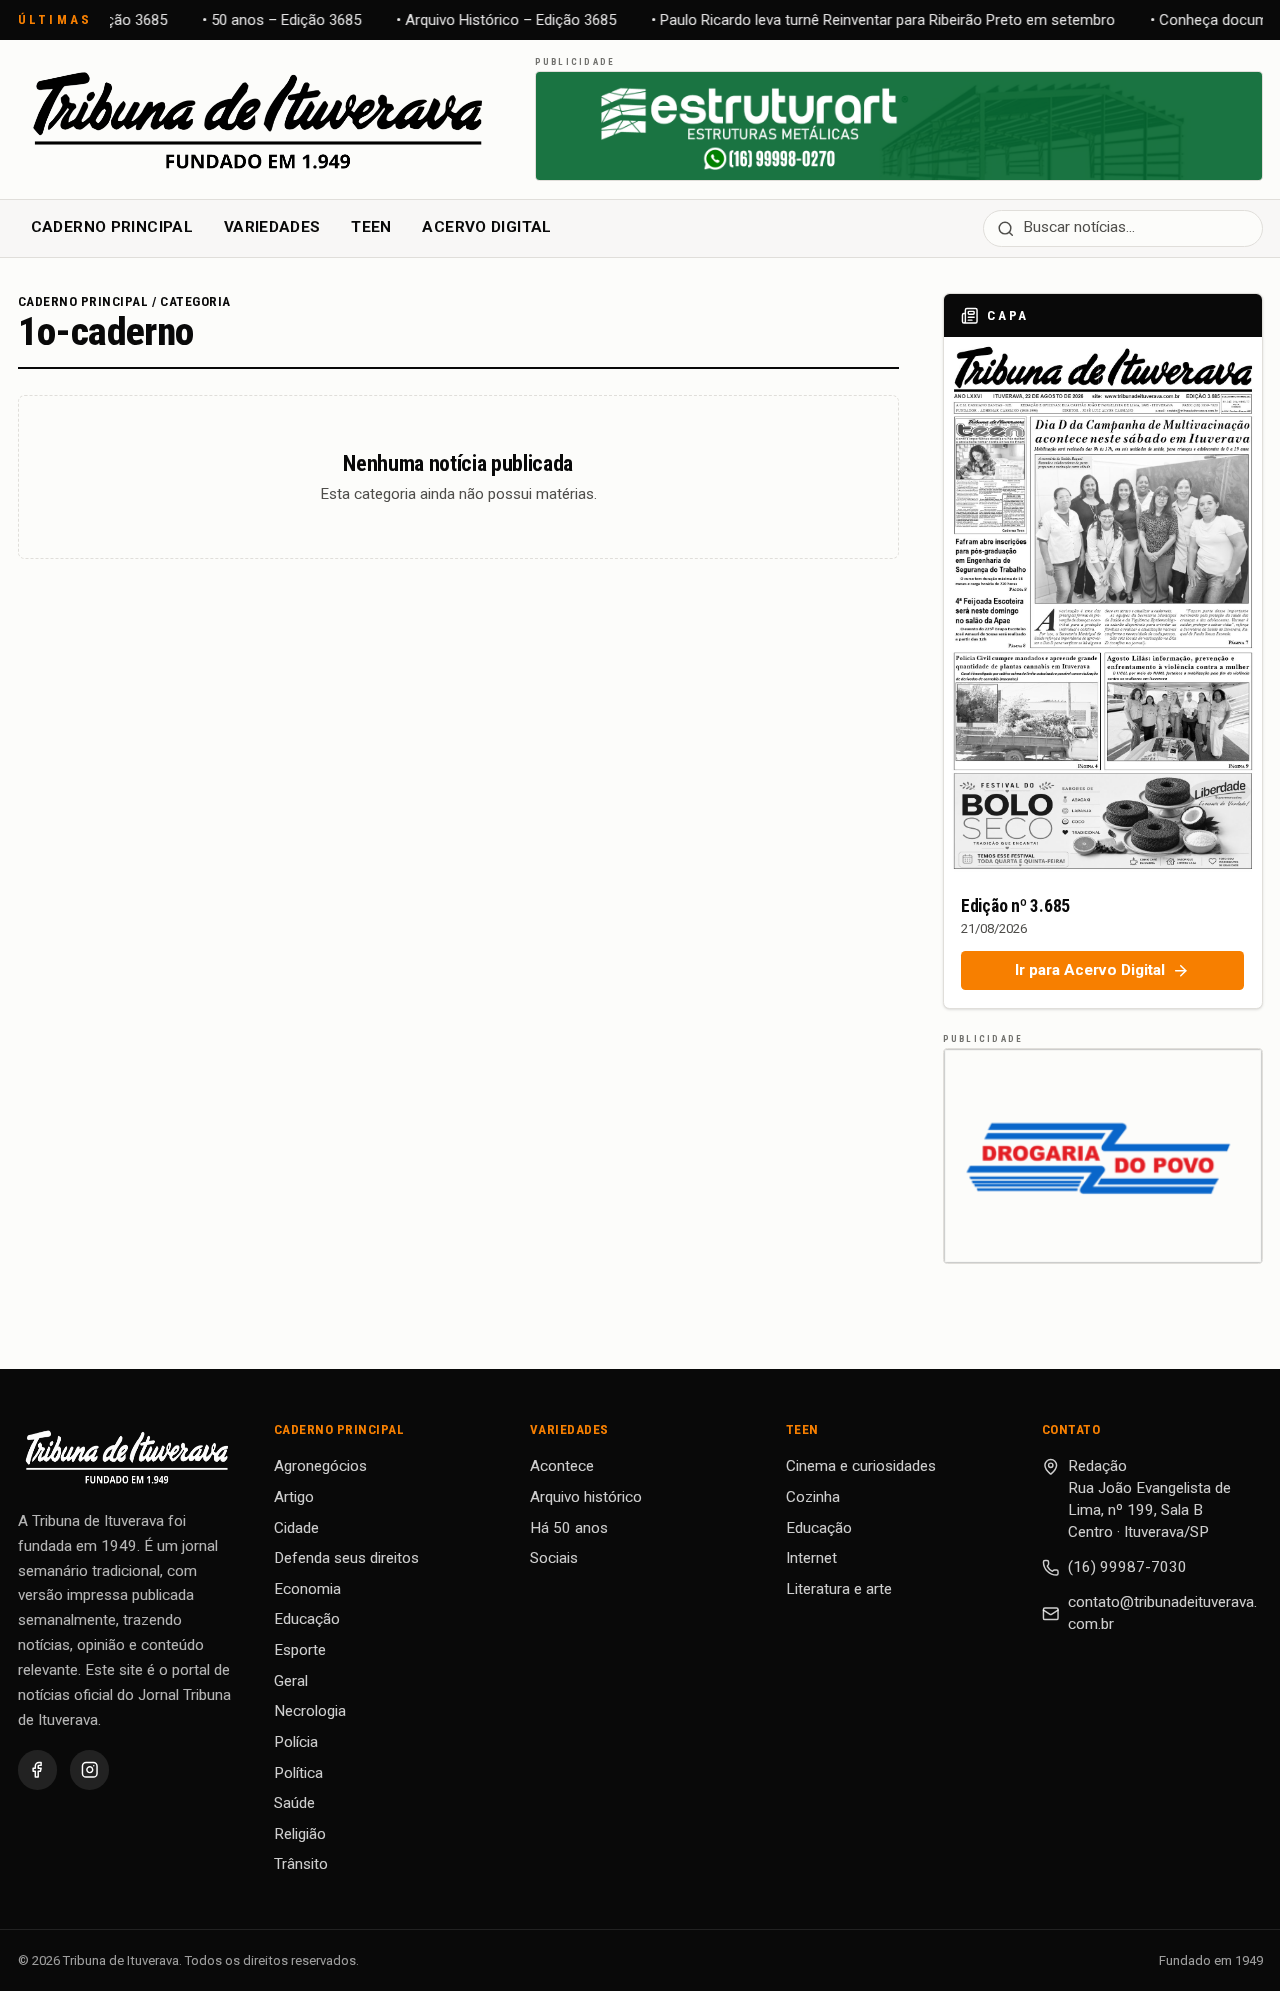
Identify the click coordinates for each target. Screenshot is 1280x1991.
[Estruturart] (899, 126)
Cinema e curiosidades (861, 1466)
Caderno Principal (112, 227)
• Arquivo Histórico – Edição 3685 (500, 20)
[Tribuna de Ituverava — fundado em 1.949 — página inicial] (260, 119)
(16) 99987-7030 (1127, 1567)
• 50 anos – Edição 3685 (275, 20)
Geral (291, 1681)
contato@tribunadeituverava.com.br (1162, 1613)
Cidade (296, 1528)
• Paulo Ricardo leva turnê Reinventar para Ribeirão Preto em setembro (877, 20)
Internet (811, 1558)
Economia (307, 1589)
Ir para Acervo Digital (1090, 970)
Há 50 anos (569, 1528)
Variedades (272, 227)
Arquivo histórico (586, 1497)
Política (298, 1773)
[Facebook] (37, 1769)
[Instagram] (89, 1769)
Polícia (296, 1742)
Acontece (562, 1466)
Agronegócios (320, 1466)
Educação (307, 1619)
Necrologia (310, 1711)
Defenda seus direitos (346, 1558)
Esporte (300, 1650)
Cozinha (813, 1497)
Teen (371, 227)
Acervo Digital (486, 227)
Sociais (554, 1558)
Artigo (294, 1497)
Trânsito (301, 1864)
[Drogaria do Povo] (1103, 1155)
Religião (300, 1834)
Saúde (294, 1803)
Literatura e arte (839, 1589)
